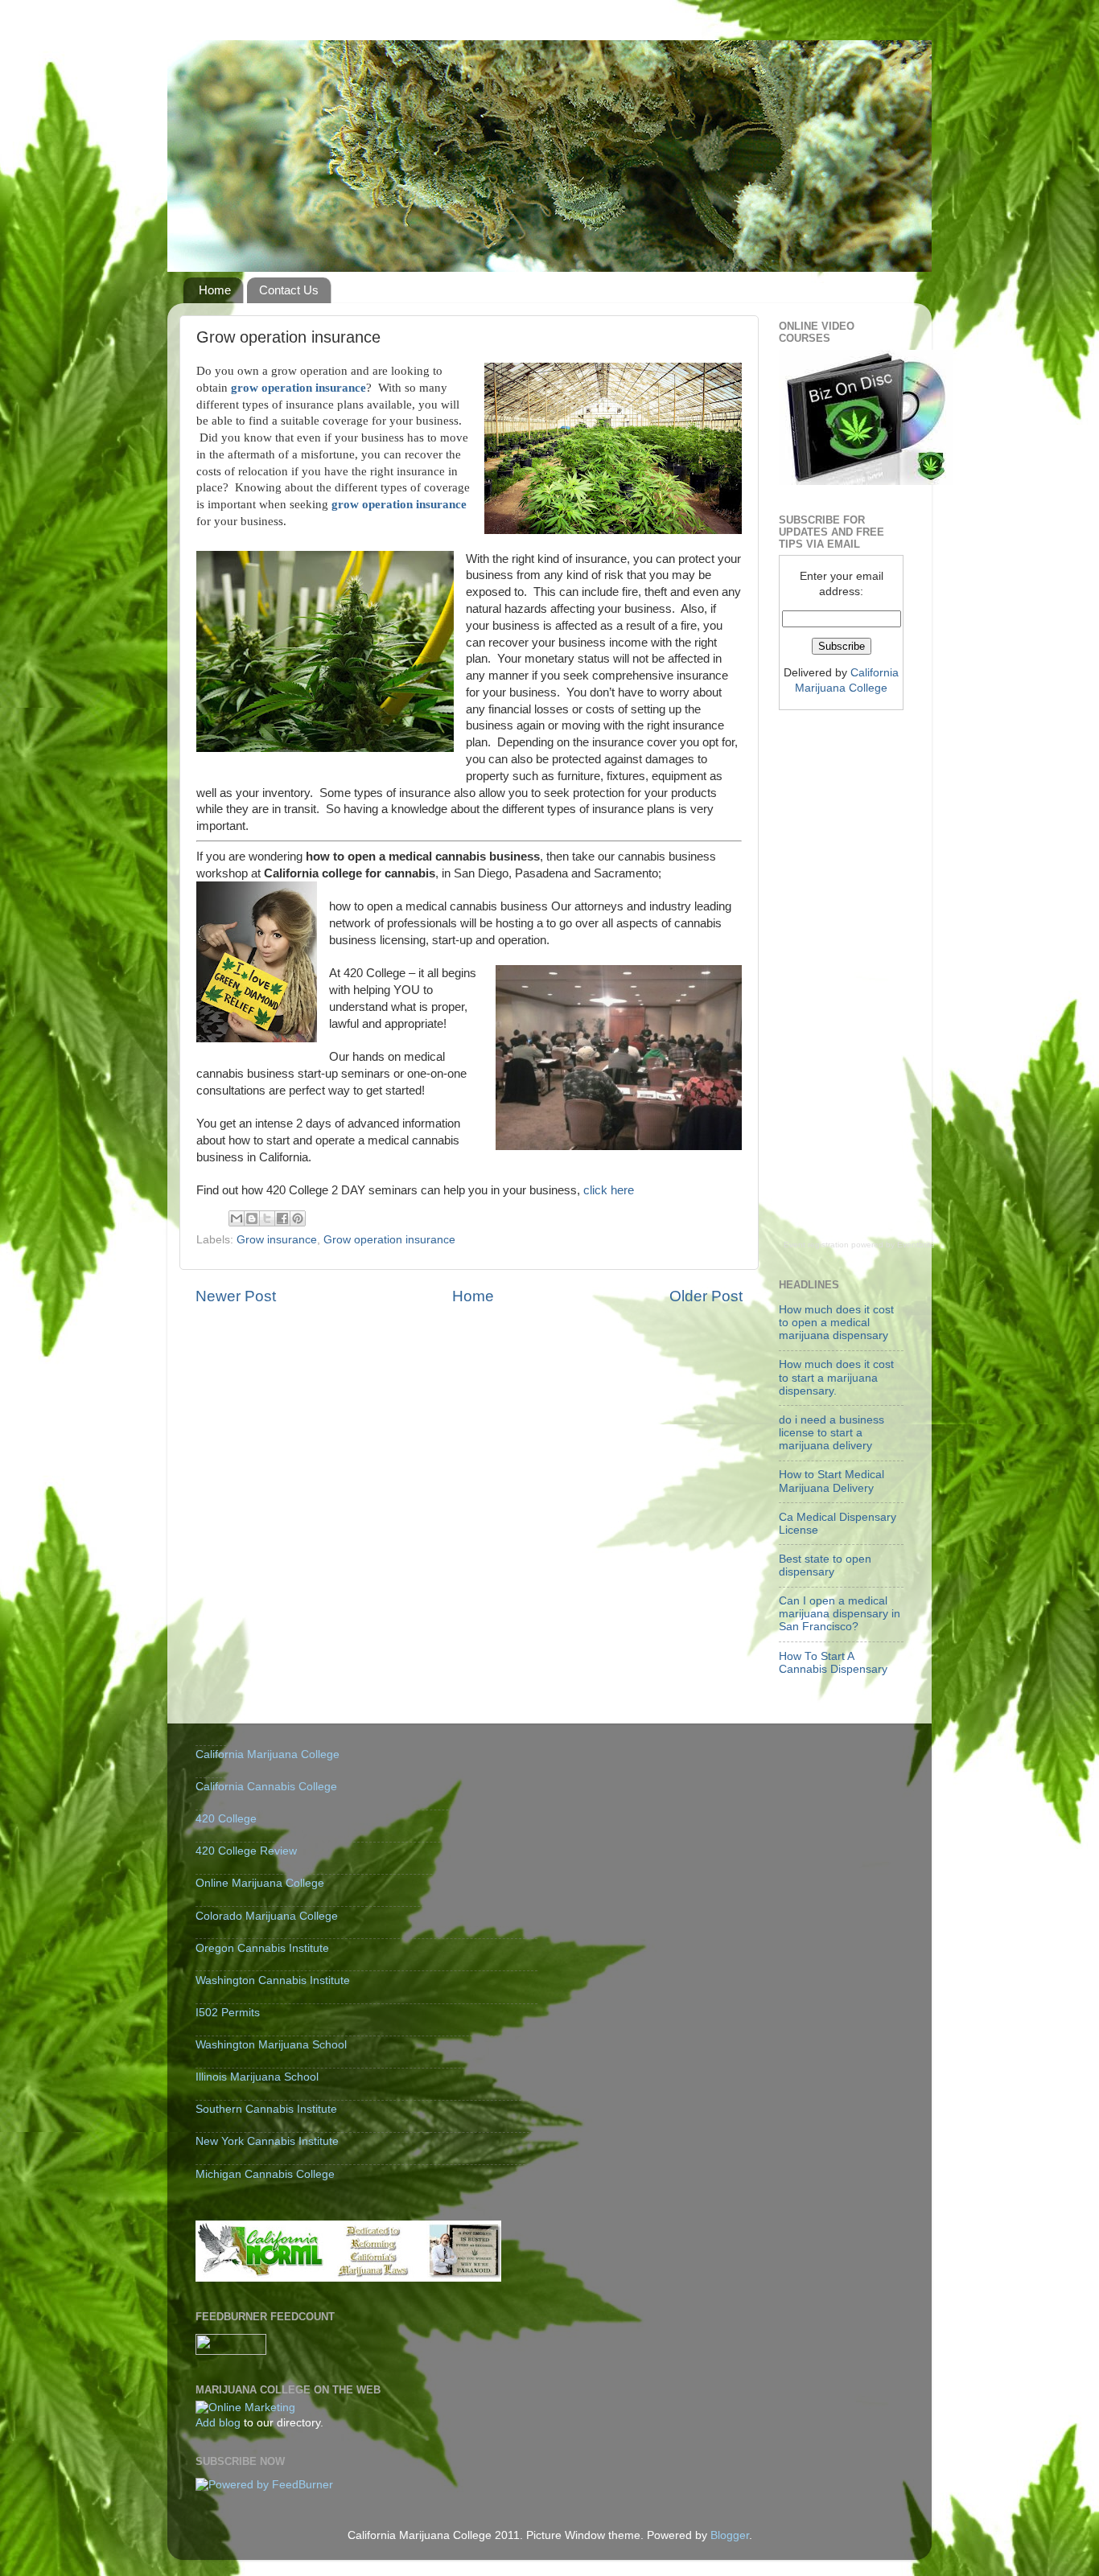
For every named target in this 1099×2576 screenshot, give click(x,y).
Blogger (730, 2535)
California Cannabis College (266, 1787)
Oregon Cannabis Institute (262, 1948)
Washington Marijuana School (271, 2045)
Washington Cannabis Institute (273, 1980)
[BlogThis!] (252, 1218)
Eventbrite (916, 1245)
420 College (226, 1819)
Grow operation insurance (389, 1240)
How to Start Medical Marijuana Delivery (831, 1481)
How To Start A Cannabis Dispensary (833, 1663)
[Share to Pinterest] (298, 1218)
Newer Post (236, 1296)
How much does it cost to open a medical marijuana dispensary (836, 1323)
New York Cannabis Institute (267, 2141)
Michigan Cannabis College (265, 2174)
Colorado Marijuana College (267, 1916)
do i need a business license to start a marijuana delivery (831, 1433)
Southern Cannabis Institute (266, 2109)
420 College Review (246, 1851)
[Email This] (237, 1218)
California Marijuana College (268, 1754)
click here (609, 1190)
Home (215, 290)
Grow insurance (277, 1240)
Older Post (706, 1296)
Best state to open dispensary (825, 1565)
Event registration (816, 1245)
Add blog (218, 2423)
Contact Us (289, 290)
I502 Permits (228, 2013)
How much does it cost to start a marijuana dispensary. (836, 1377)
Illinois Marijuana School (257, 2077)
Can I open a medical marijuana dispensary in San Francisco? (840, 1614)
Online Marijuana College (260, 1883)
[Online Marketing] (245, 2408)
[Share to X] (267, 1218)
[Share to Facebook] (282, 1218)
